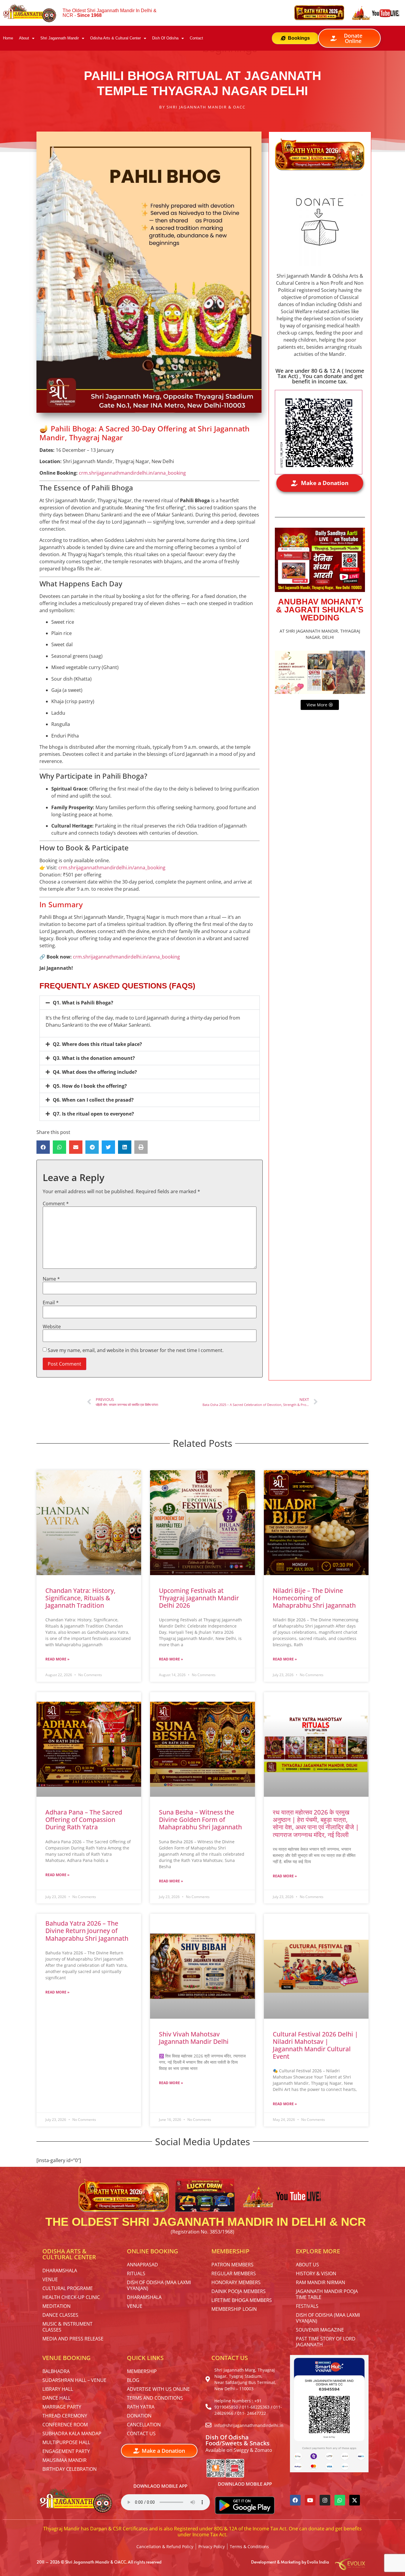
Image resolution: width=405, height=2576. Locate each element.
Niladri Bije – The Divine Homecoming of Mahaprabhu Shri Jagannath (314, 1598)
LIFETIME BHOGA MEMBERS (242, 2300)
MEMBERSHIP (142, 2371)
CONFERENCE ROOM (65, 2425)
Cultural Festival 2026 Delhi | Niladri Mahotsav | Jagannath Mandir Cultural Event (315, 2045)
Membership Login (234, 2309)
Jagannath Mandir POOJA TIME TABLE (327, 2294)
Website (52, 1327)
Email (51, 1303)
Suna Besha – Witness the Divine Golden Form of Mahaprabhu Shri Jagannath (200, 1820)
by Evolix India (315, 2562)
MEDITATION (56, 2306)
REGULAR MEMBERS (234, 2273)
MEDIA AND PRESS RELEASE (73, 2339)
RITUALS (136, 2273)
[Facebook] (295, 2500)
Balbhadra (56, 2371)
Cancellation (144, 2425)
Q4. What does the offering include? (95, 1072)
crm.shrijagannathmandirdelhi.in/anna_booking (132, 473)
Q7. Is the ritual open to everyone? (93, 1114)
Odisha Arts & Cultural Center (115, 38)
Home (8, 38)
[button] (150, 1003)
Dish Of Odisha (165, 38)
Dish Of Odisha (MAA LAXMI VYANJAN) (159, 2285)
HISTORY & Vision (316, 2273)
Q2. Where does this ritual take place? (97, 1044)
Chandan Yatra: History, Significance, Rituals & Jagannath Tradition (80, 1598)
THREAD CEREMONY (65, 2416)
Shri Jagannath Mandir (60, 38)
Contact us (141, 2433)
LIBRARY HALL (58, 2389)
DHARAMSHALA (60, 2271)
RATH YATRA (141, 2407)
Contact (196, 38)
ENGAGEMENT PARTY (66, 2451)
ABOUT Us (307, 2265)
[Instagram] (325, 2500)
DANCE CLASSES (60, 2315)
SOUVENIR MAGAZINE (320, 2330)
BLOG (133, 2380)
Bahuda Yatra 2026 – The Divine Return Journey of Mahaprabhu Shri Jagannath (87, 1931)
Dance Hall (56, 2398)
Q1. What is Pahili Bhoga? (83, 1003)
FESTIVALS (307, 2306)
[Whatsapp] (340, 2500)
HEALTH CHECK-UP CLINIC (71, 2297)
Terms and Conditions (155, 2398)
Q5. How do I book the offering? (90, 1086)
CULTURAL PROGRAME (68, 2288)
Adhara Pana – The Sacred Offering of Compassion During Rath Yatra (84, 1820)
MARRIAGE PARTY (62, 2407)
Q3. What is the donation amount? (94, 1058)
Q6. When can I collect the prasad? (93, 1100)
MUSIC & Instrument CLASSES (67, 2327)
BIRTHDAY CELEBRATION (70, 2469)
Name (51, 1279)
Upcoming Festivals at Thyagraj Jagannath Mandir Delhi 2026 (199, 1598)
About (24, 38)
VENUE (50, 2279)
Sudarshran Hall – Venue (74, 2380)
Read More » (57, 1659)
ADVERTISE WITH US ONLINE (158, 2389)
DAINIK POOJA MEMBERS (239, 2291)
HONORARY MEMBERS (236, 2282)
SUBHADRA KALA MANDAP (72, 2433)
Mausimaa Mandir (64, 2460)
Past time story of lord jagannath (326, 2342)
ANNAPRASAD (142, 2265)
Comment (56, 1204)
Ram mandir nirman (321, 2282)
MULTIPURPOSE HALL (66, 2442)
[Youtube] (310, 2500)
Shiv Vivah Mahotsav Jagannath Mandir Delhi (194, 2038)
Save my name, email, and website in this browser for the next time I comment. (136, 1350)
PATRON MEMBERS (232, 2265)
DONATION (139, 2416)
